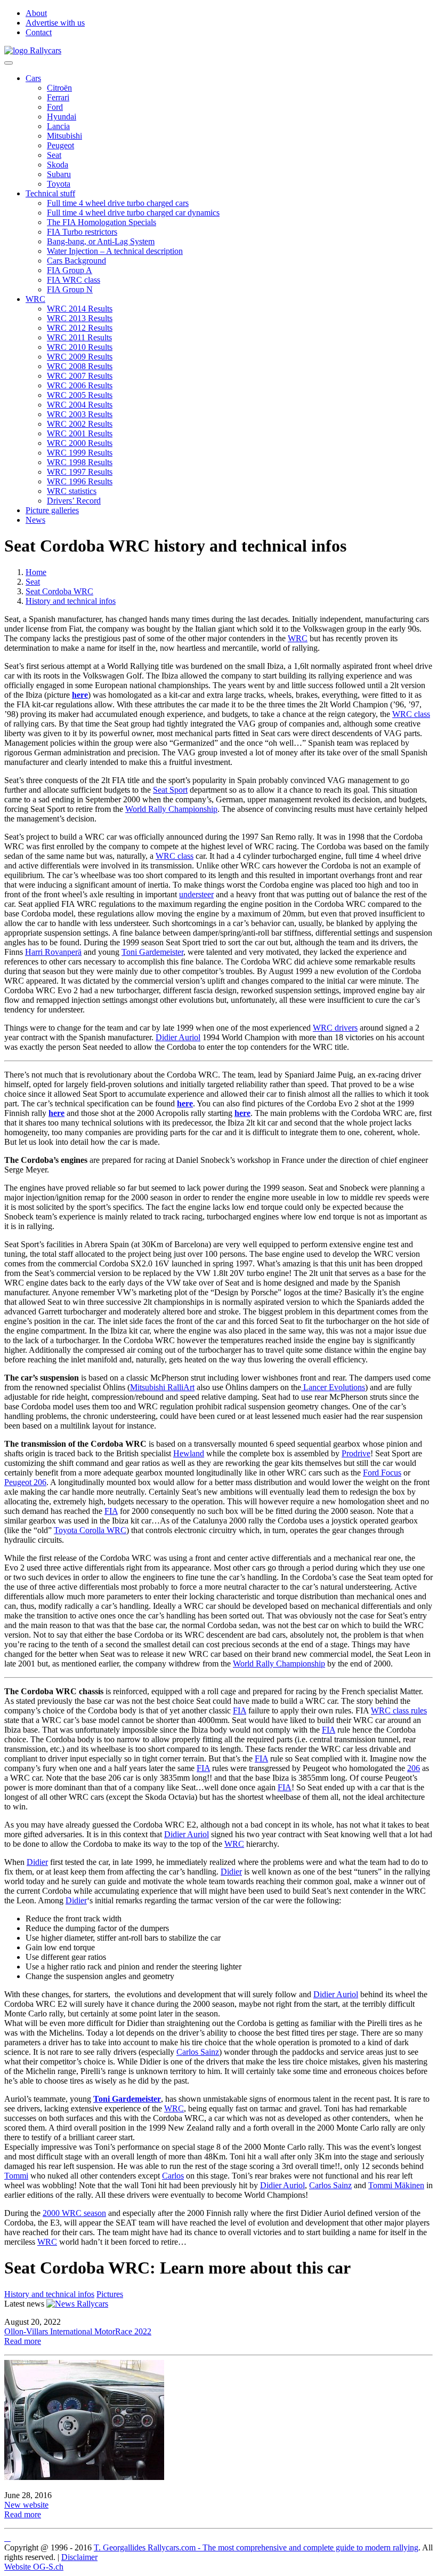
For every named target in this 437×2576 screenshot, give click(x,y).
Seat (54, 155)
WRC (35, 299)
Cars (33, 78)
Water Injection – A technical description (115, 251)
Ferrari (58, 97)
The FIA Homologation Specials (102, 222)
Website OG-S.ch (34, 2567)
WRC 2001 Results (80, 433)
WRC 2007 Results (80, 376)
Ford (55, 107)
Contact (39, 32)
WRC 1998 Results (80, 462)
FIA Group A (70, 270)
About (36, 13)
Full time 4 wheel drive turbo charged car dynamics (133, 213)
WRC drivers (335, 1028)
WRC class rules (399, 1710)
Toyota (59, 184)
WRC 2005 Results (80, 395)
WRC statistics (72, 491)
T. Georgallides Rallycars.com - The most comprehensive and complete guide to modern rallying (256, 2547)
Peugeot (60, 145)
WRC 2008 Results (80, 366)
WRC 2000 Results (80, 443)
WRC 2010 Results (80, 347)
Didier (37, 1862)
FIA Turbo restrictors (82, 232)
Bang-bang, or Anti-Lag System (101, 241)
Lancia (58, 126)
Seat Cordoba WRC (59, 591)
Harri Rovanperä (53, 952)
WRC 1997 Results (80, 472)
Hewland (189, 1453)
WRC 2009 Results (80, 357)
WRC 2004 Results (80, 405)
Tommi (16, 2176)
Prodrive (356, 1453)
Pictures (110, 2294)
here (56, 1113)
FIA (111, 1511)
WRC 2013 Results (80, 318)
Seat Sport (170, 790)
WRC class (411, 714)
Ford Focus (382, 1473)
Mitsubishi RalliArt (162, 1387)
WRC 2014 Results (80, 309)
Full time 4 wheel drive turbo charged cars (118, 203)
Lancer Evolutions (333, 1387)
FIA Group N (70, 289)
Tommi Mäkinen (396, 2185)
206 (414, 1768)
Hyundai (62, 117)
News (35, 520)
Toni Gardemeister (152, 952)
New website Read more (26, 2510)
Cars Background (76, 261)
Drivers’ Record (74, 501)
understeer (196, 894)
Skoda (58, 165)
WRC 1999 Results (80, 453)
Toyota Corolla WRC (90, 1530)
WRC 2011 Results (79, 337)
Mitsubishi (64, 136)
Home (36, 572)
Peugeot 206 (25, 1482)
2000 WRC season (74, 2213)
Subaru (59, 174)
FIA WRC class (74, 280)
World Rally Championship (171, 809)
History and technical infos (71, 601)
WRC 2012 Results (80, 328)
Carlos (173, 2176)
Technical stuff (50, 193)
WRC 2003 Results (80, 414)
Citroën (59, 88)
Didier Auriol (178, 1037)
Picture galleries (52, 510)
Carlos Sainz (198, 2052)
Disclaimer (79, 2557)
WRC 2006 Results (80, 385)
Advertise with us (55, 23)
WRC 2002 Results (80, 424)
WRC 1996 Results (80, 481)
